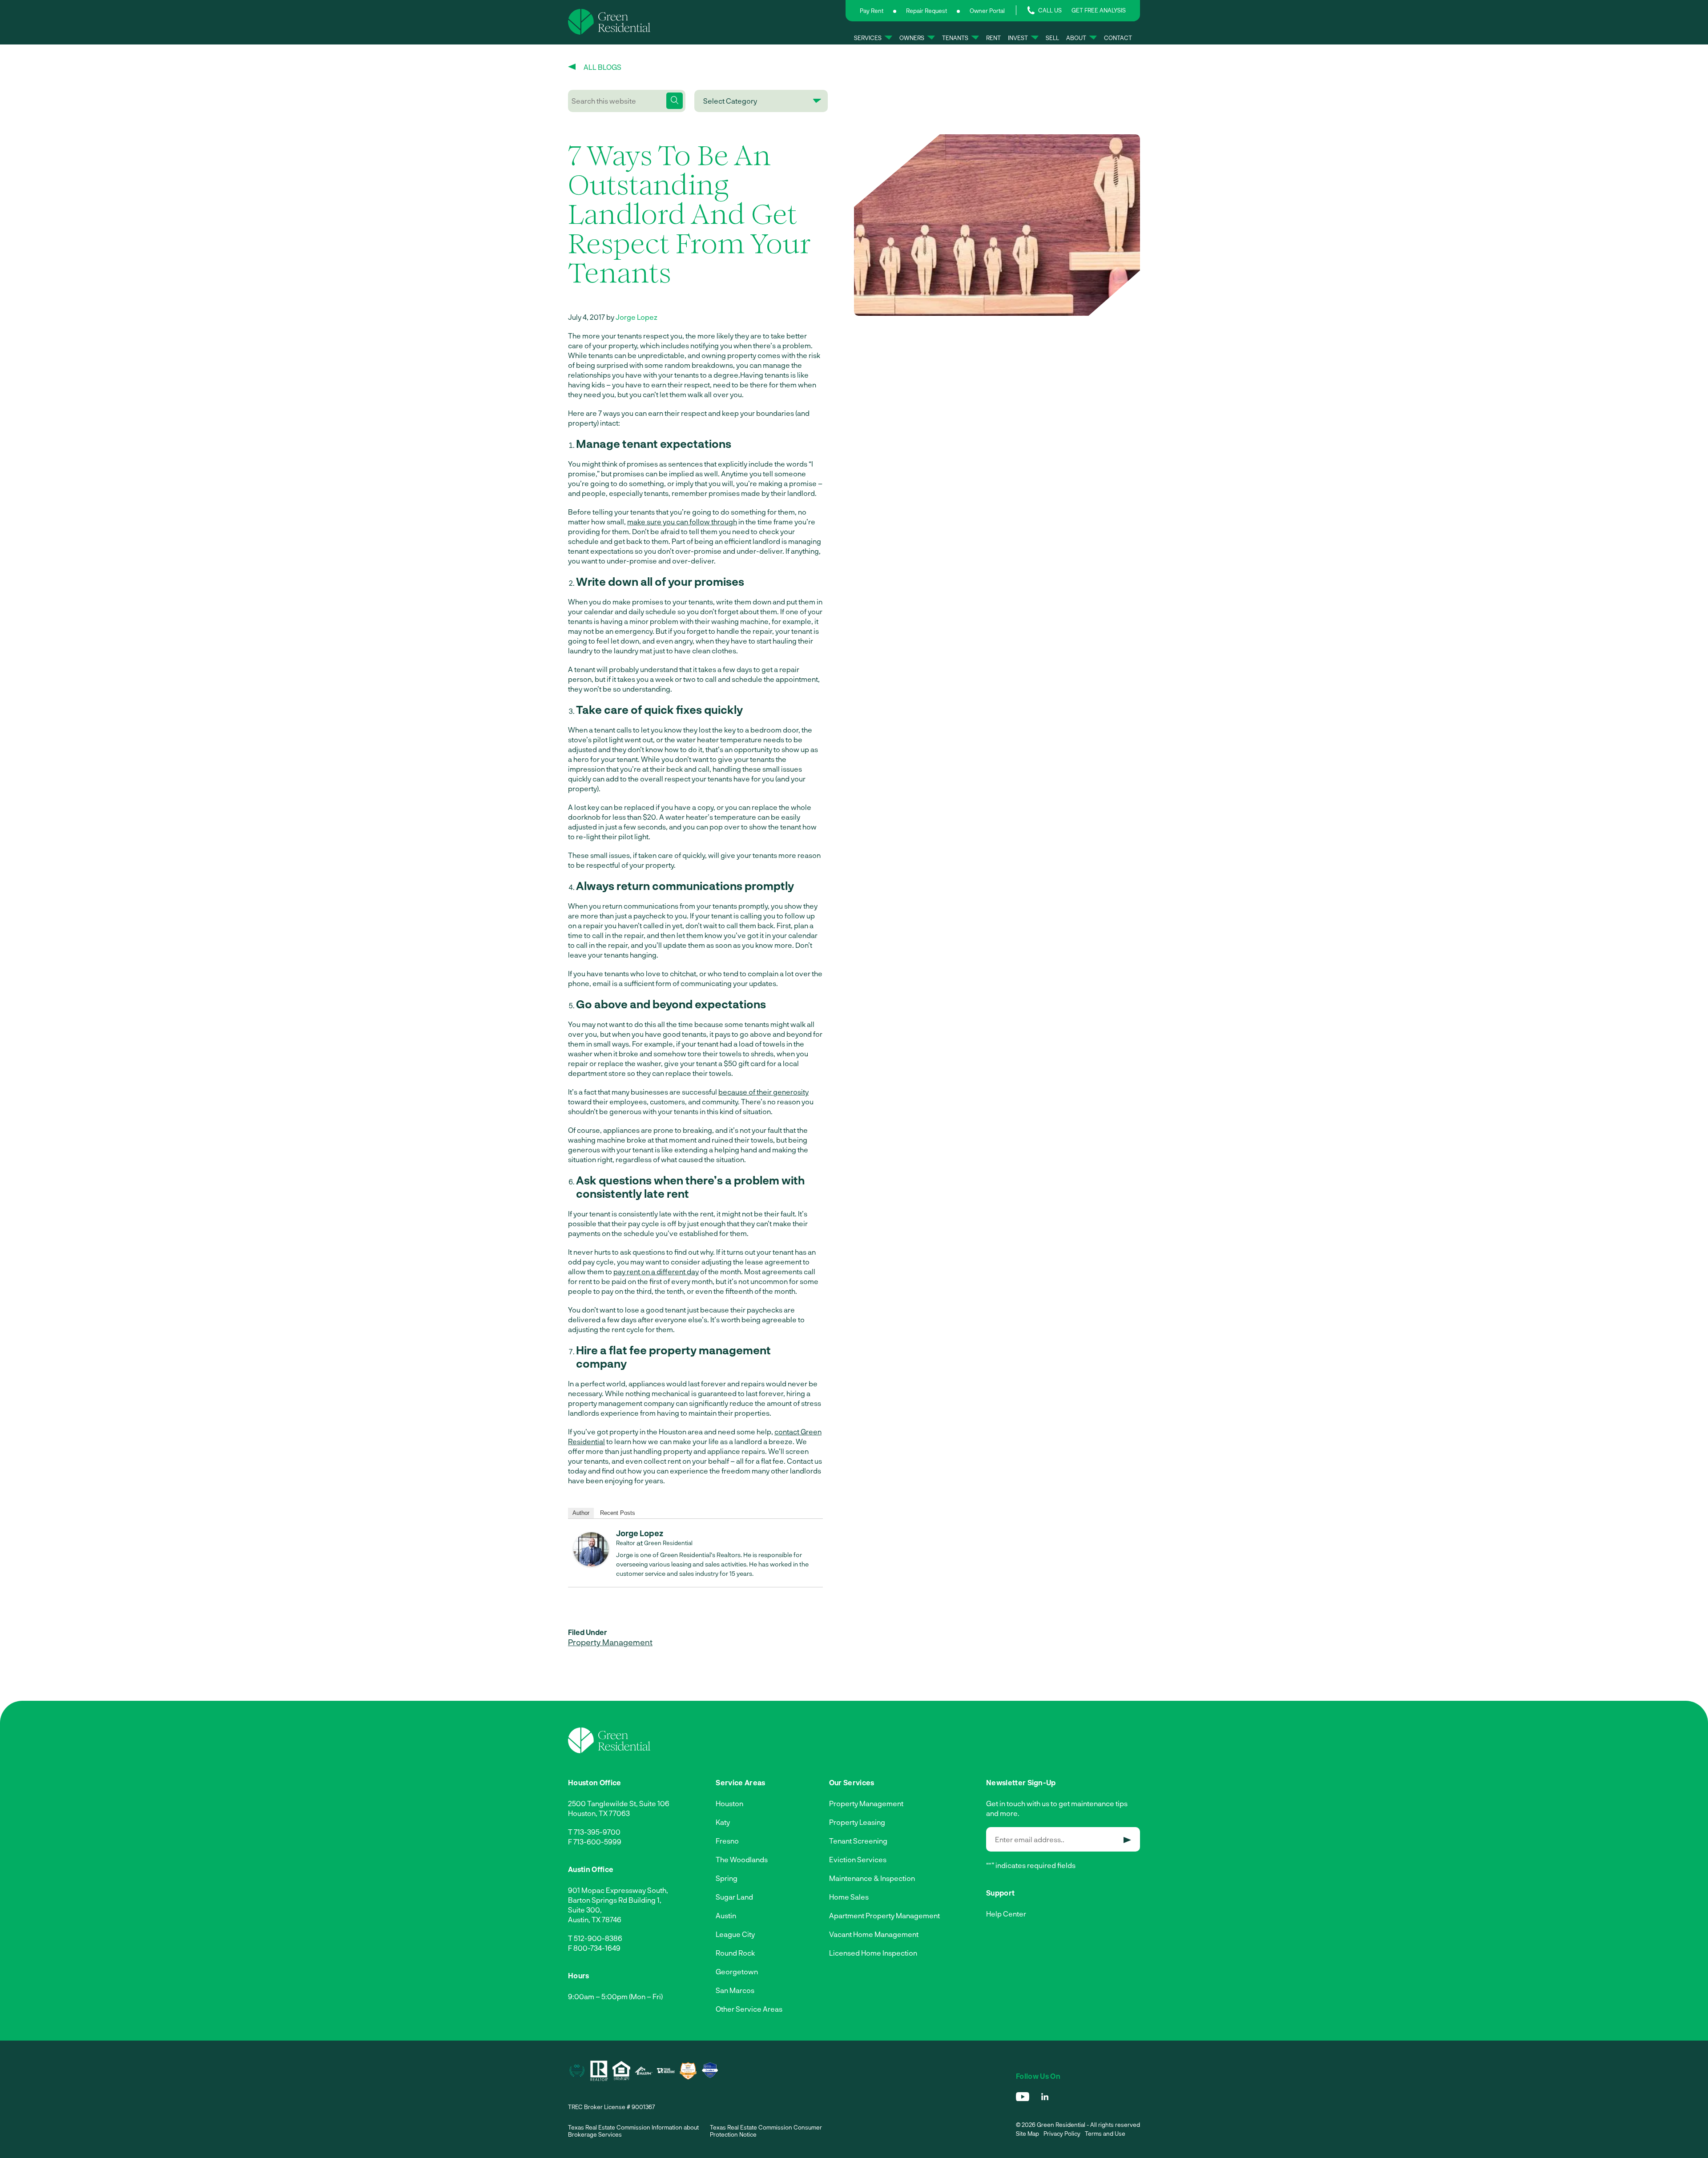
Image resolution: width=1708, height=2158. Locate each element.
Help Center (1006, 1914)
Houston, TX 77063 (599, 1813)
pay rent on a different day (656, 1271)
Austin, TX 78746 (595, 1919)
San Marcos (735, 1990)
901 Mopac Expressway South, (618, 1890)
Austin (726, 1915)
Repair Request (927, 11)
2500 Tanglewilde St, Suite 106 (619, 1803)
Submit (1127, 1840)
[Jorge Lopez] (591, 1564)
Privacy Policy (1062, 2134)
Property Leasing (857, 1822)
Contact (1118, 38)
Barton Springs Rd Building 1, (615, 1900)
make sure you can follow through (682, 521)
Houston (729, 1803)
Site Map (1027, 2134)
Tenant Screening (858, 1841)
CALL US (1050, 10)
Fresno (727, 1841)
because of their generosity (763, 1092)
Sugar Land (734, 1897)
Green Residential (668, 1543)
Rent (993, 38)
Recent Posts (618, 1513)
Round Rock (735, 1953)
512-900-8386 (598, 1938)
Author (581, 1513)
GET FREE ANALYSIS (1099, 10)
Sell (1052, 38)
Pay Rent (872, 11)
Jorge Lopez (636, 317)
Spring (727, 1878)
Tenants (955, 38)
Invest (1018, 38)
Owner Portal (987, 11)
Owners (912, 38)
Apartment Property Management (884, 1915)
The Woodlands (742, 1859)
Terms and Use (1105, 2134)
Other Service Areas (749, 2009)
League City (735, 1934)
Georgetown (737, 1971)
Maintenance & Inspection (872, 1878)
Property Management (610, 1642)
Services (868, 38)
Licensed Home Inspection (873, 1953)
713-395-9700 (597, 1832)
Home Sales (849, 1897)
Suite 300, (585, 1910)
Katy (723, 1822)
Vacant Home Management (874, 1934)
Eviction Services (858, 1859)
